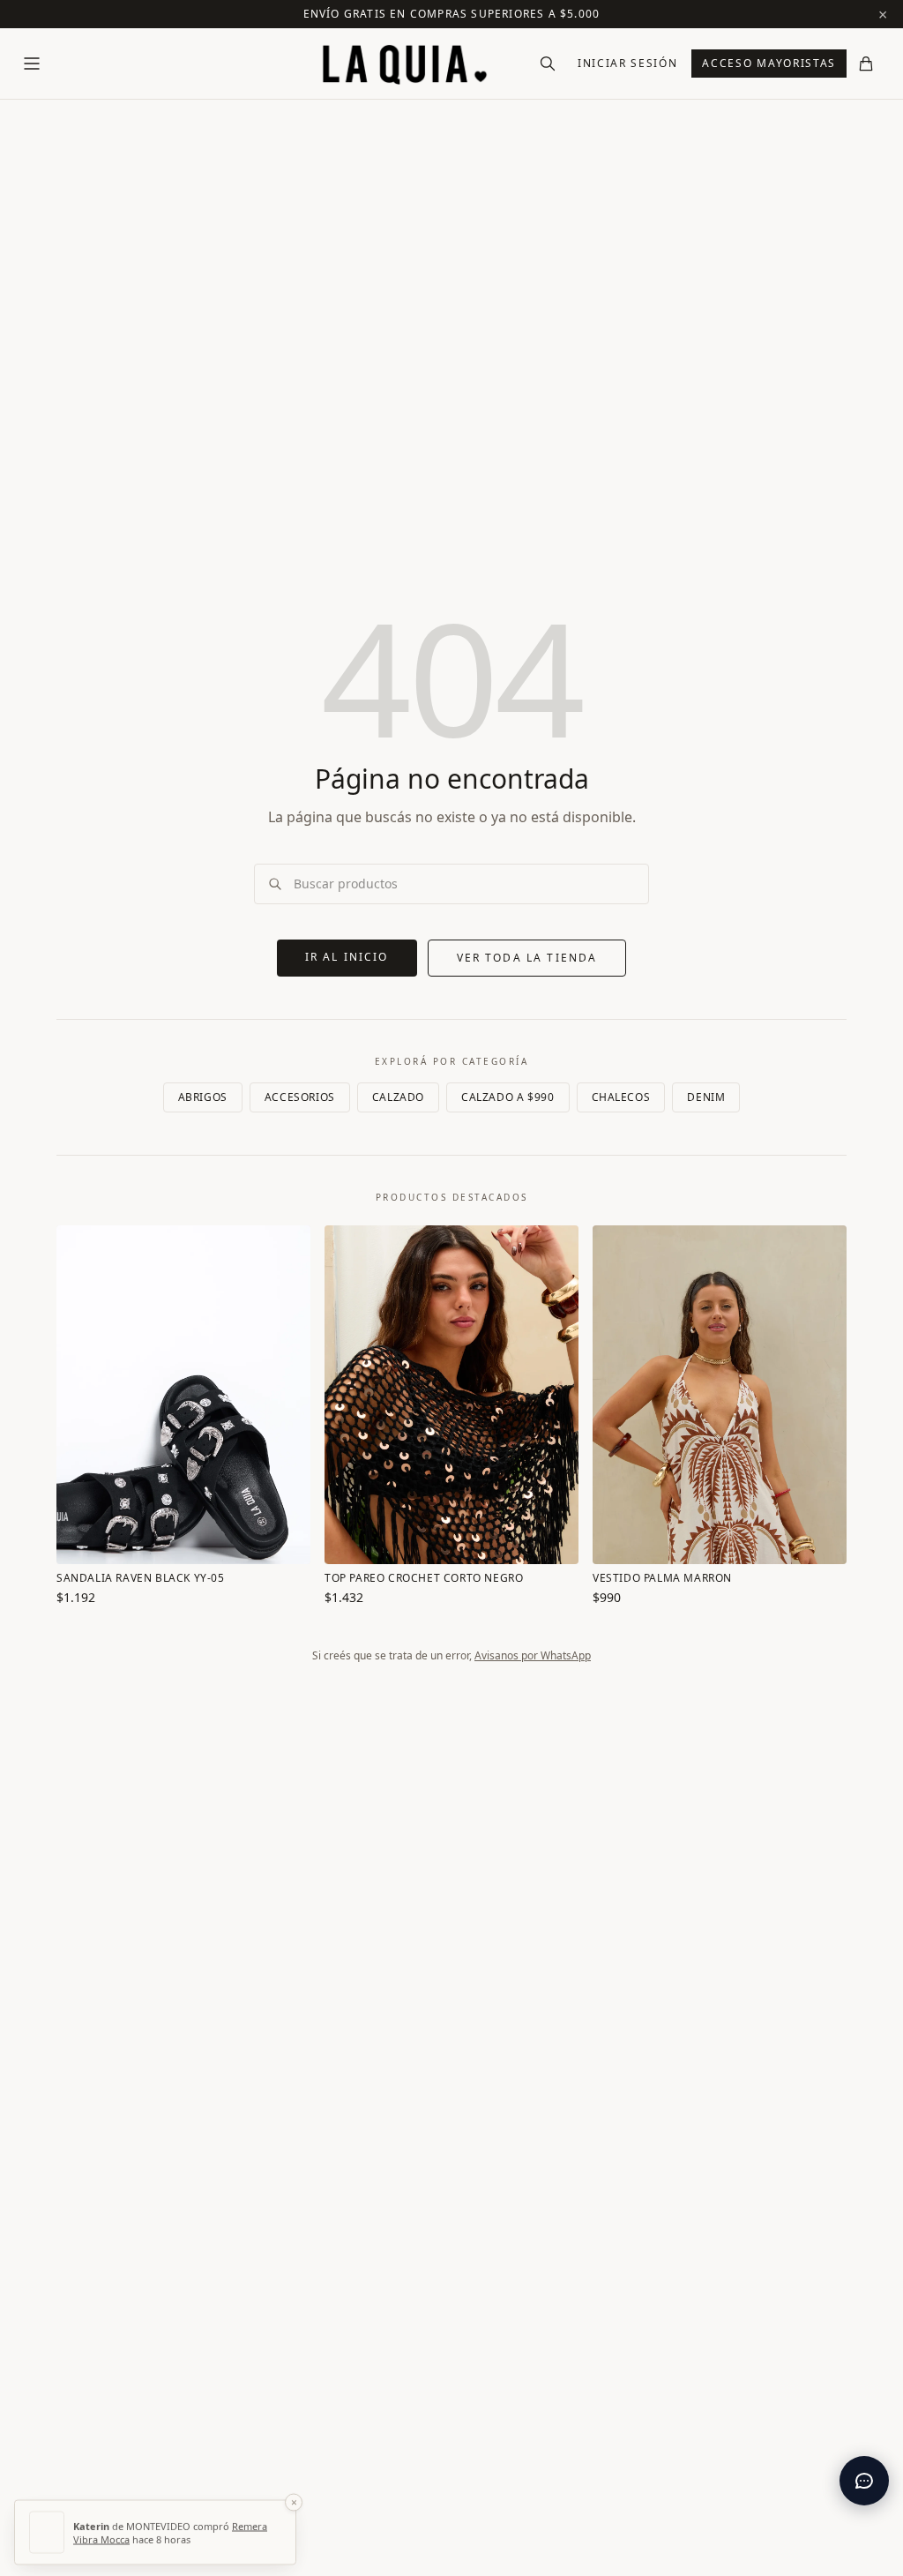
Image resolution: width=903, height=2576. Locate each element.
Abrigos (203, 1097)
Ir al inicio (347, 957)
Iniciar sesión (628, 63)
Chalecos (621, 1097)
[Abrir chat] (864, 2481)
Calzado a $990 (507, 1097)
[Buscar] (548, 64)
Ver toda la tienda (527, 958)
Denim (706, 1097)
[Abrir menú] (32, 64)
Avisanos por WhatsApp (533, 1655)
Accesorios (300, 1097)
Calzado (398, 1097)
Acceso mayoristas (769, 63)
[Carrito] (866, 64)
